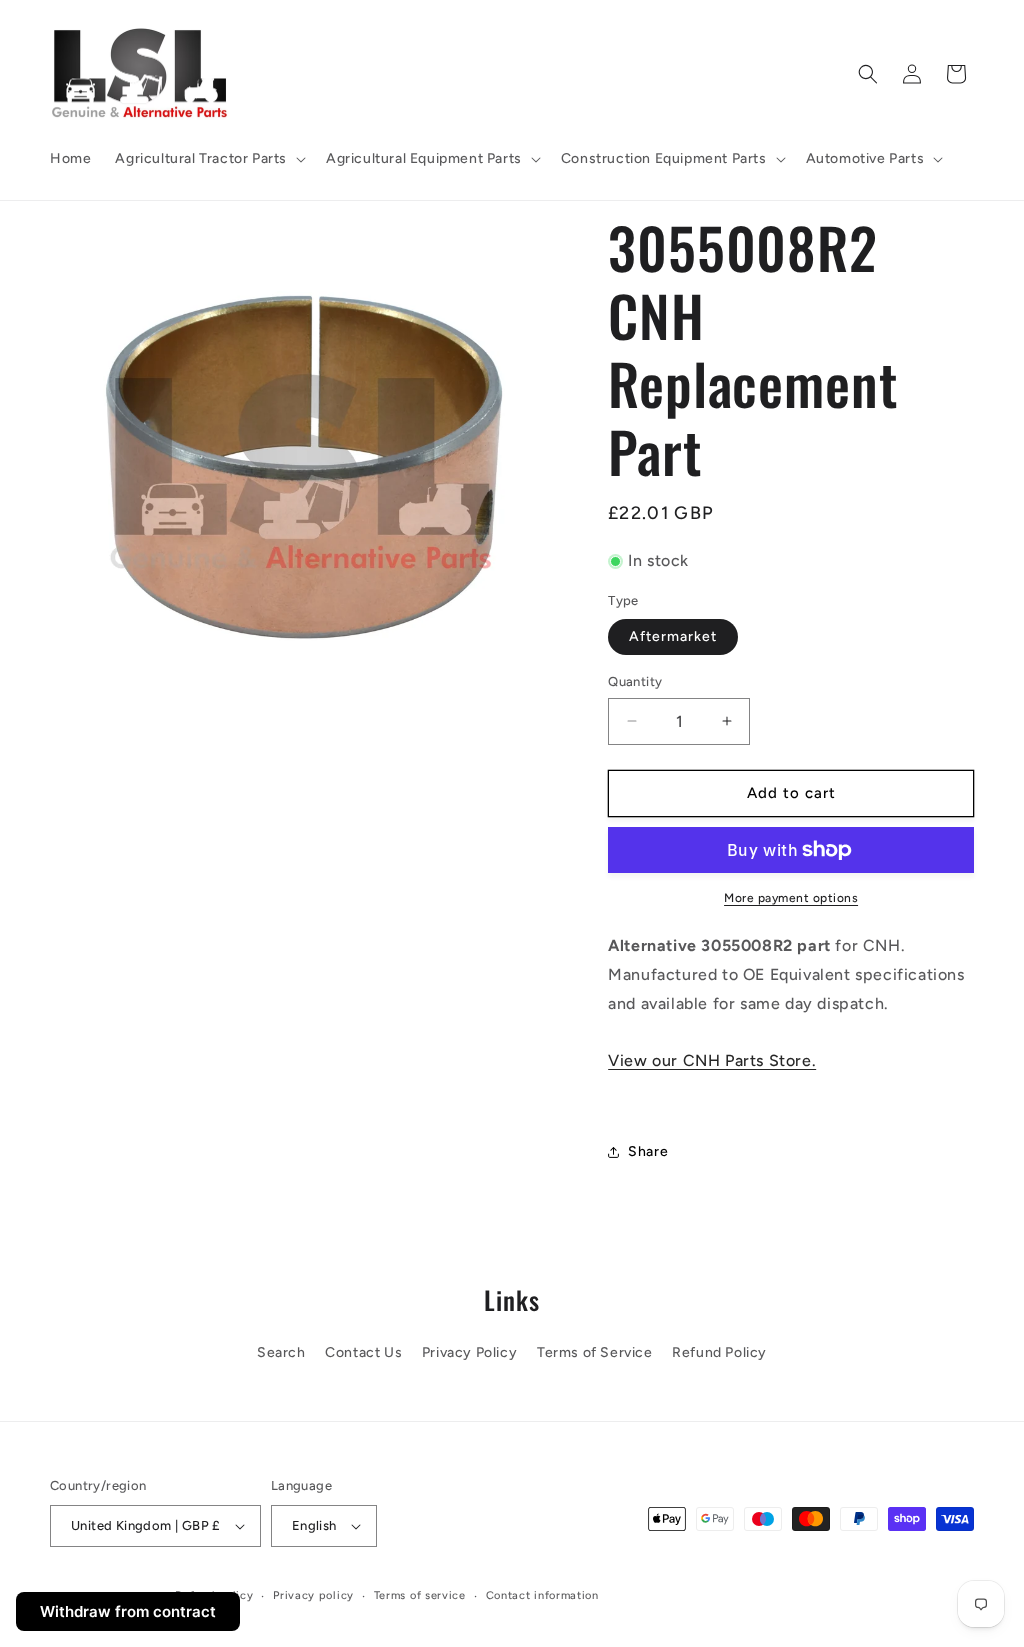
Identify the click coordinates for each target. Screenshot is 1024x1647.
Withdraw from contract (128, 1611)
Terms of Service (595, 1352)
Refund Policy (719, 1352)
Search (281, 1352)
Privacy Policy (469, 1352)
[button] (208, 159)
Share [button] (648, 1151)
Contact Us (363, 1352)
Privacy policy (313, 1595)
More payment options (791, 898)
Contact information (542, 1595)
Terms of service (420, 1595)
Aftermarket (673, 636)
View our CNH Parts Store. (712, 1060)
